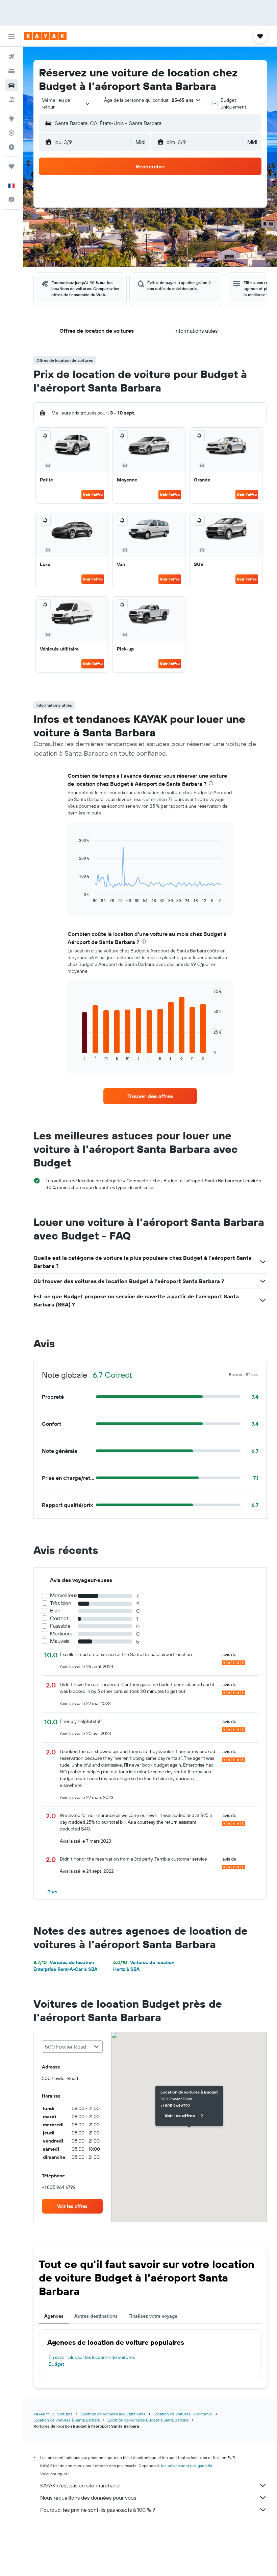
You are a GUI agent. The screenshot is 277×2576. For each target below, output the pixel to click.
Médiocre (61, 1634)
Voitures (65, 2414)
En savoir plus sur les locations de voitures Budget (92, 2361)
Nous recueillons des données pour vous (88, 2498)
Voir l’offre (93, 494)
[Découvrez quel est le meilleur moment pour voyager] (11, 147)
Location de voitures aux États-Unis (113, 2414)
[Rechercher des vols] (11, 57)
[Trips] (11, 166)
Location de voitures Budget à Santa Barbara (148, 2420)
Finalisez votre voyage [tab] (153, 2316)
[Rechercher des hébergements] (11, 71)
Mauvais (60, 1641)
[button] (11, 36)
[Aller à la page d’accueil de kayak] (45, 36)
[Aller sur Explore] (11, 119)
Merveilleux (64, 1595)
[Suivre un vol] (11, 133)
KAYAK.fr (41, 2414)
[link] (150, 1096)
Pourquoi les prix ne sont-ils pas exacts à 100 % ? (98, 2510)
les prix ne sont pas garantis (187, 2466)
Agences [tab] (54, 2316)
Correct (59, 1618)
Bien (55, 1611)
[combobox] (66, 103)
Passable (60, 1626)
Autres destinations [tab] (96, 2316)
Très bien (61, 1603)
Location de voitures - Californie (183, 2414)
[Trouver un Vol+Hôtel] (11, 99)
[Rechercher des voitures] (11, 85)
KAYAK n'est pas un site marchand (80, 2485)
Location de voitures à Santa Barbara (67, 2420)
